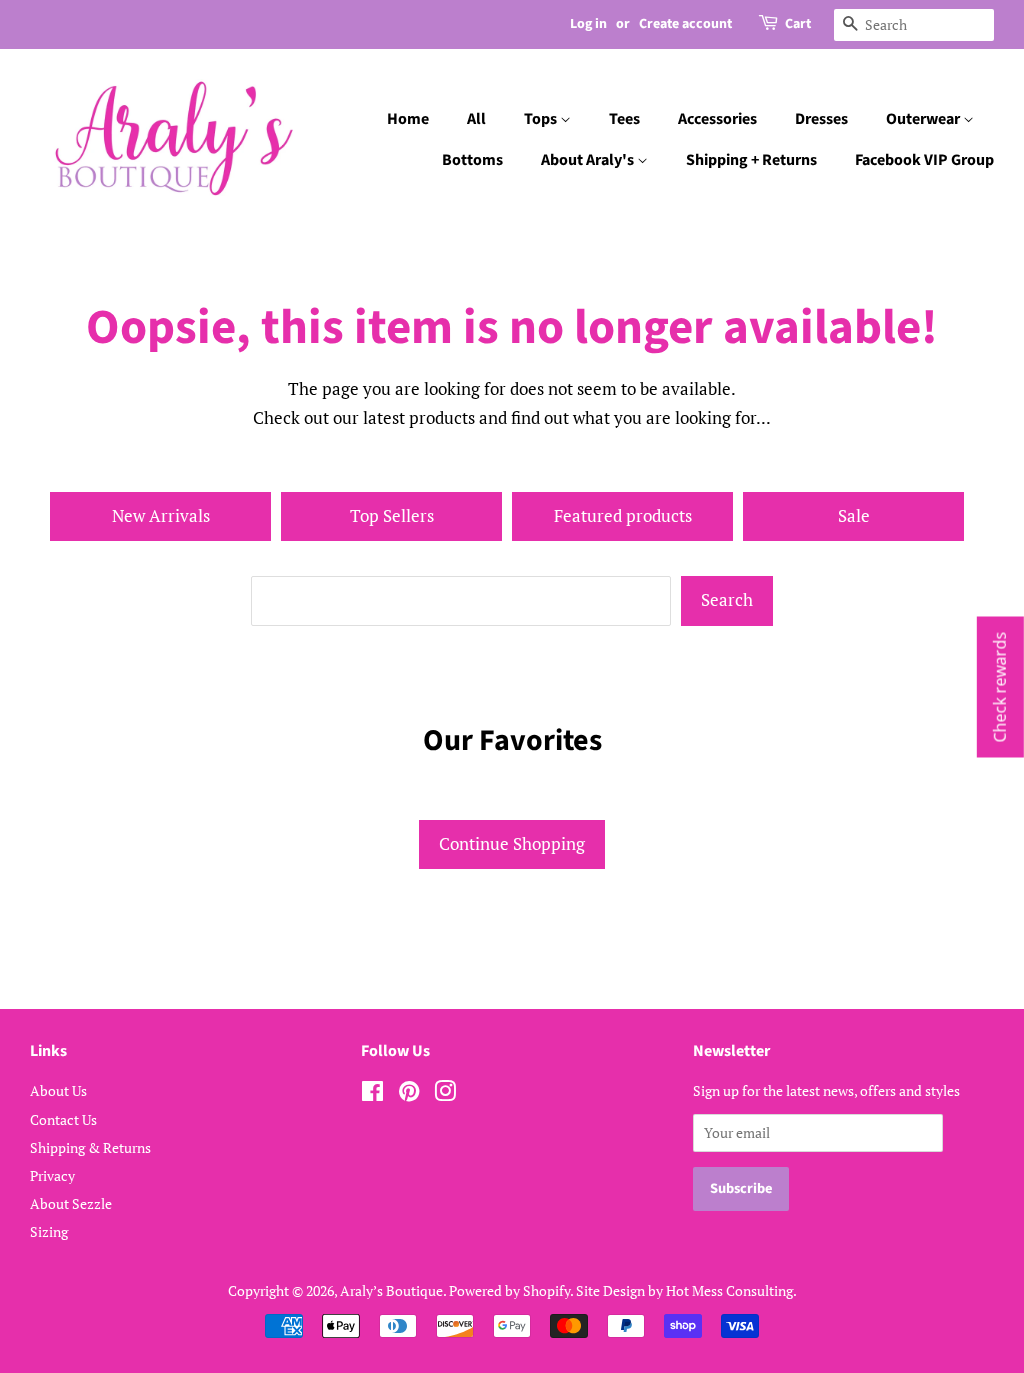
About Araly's (589, 160)
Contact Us (63, 1119)
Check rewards (1000, 686)
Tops (542, 119)
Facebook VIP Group (924, 160)
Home (408, 119)
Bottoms (472, 160)
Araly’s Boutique (391, 1290)
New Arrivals (161, 515)
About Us (58, 1090)
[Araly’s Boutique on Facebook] (372, 1094)
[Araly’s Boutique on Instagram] (445, 1094)
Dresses (821, 119)
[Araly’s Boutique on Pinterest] (409, 1094)
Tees (624, 119)
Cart (798, 24)
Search (727, 599)
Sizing (49, 1231)
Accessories (717, 119)
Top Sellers (392, 515)
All (476, 119)
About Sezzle (71, 1203)
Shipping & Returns (90, 1147)
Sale (854, 515)
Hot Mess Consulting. (731, 1290)
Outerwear (924, 119)
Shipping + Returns (751, 160)
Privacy (52, 1175)
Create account (685, 24)
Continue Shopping (512, 843)
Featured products (623, 515)
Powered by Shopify (509, 1290)
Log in (588, 24)
